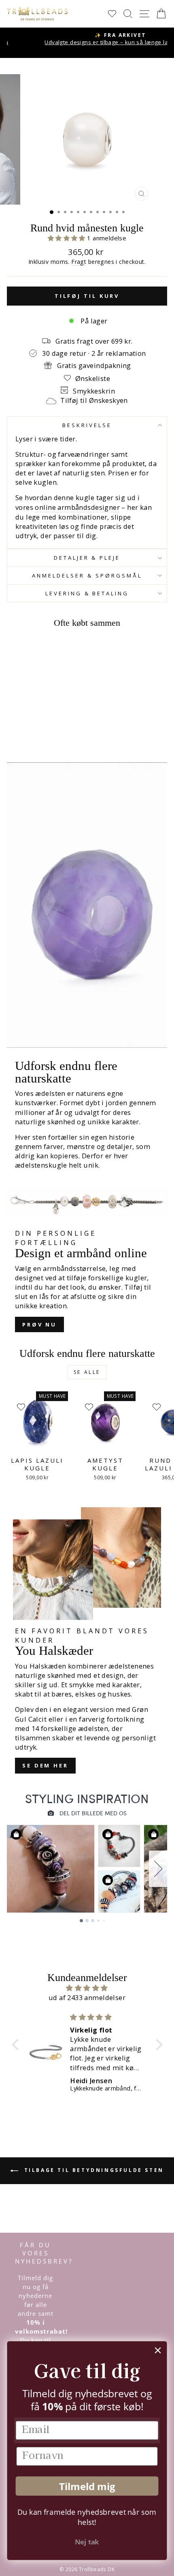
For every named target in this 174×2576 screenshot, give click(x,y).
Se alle (87, 1372)
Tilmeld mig (87, 2486)
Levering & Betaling (87, 593)
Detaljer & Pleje (87, 558)
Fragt (79, 262)
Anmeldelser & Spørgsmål (87, 576)
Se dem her (45, 1765)
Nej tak (87, 2542)
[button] (68, 238)
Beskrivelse (87, 425)
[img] (87, 1988)
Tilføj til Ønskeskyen (94, 400)
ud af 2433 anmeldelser (87, 1997)
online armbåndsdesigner (77, 507)
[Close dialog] (158, 2350)
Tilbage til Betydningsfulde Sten (93, 2170)
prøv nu (39, 1324)
